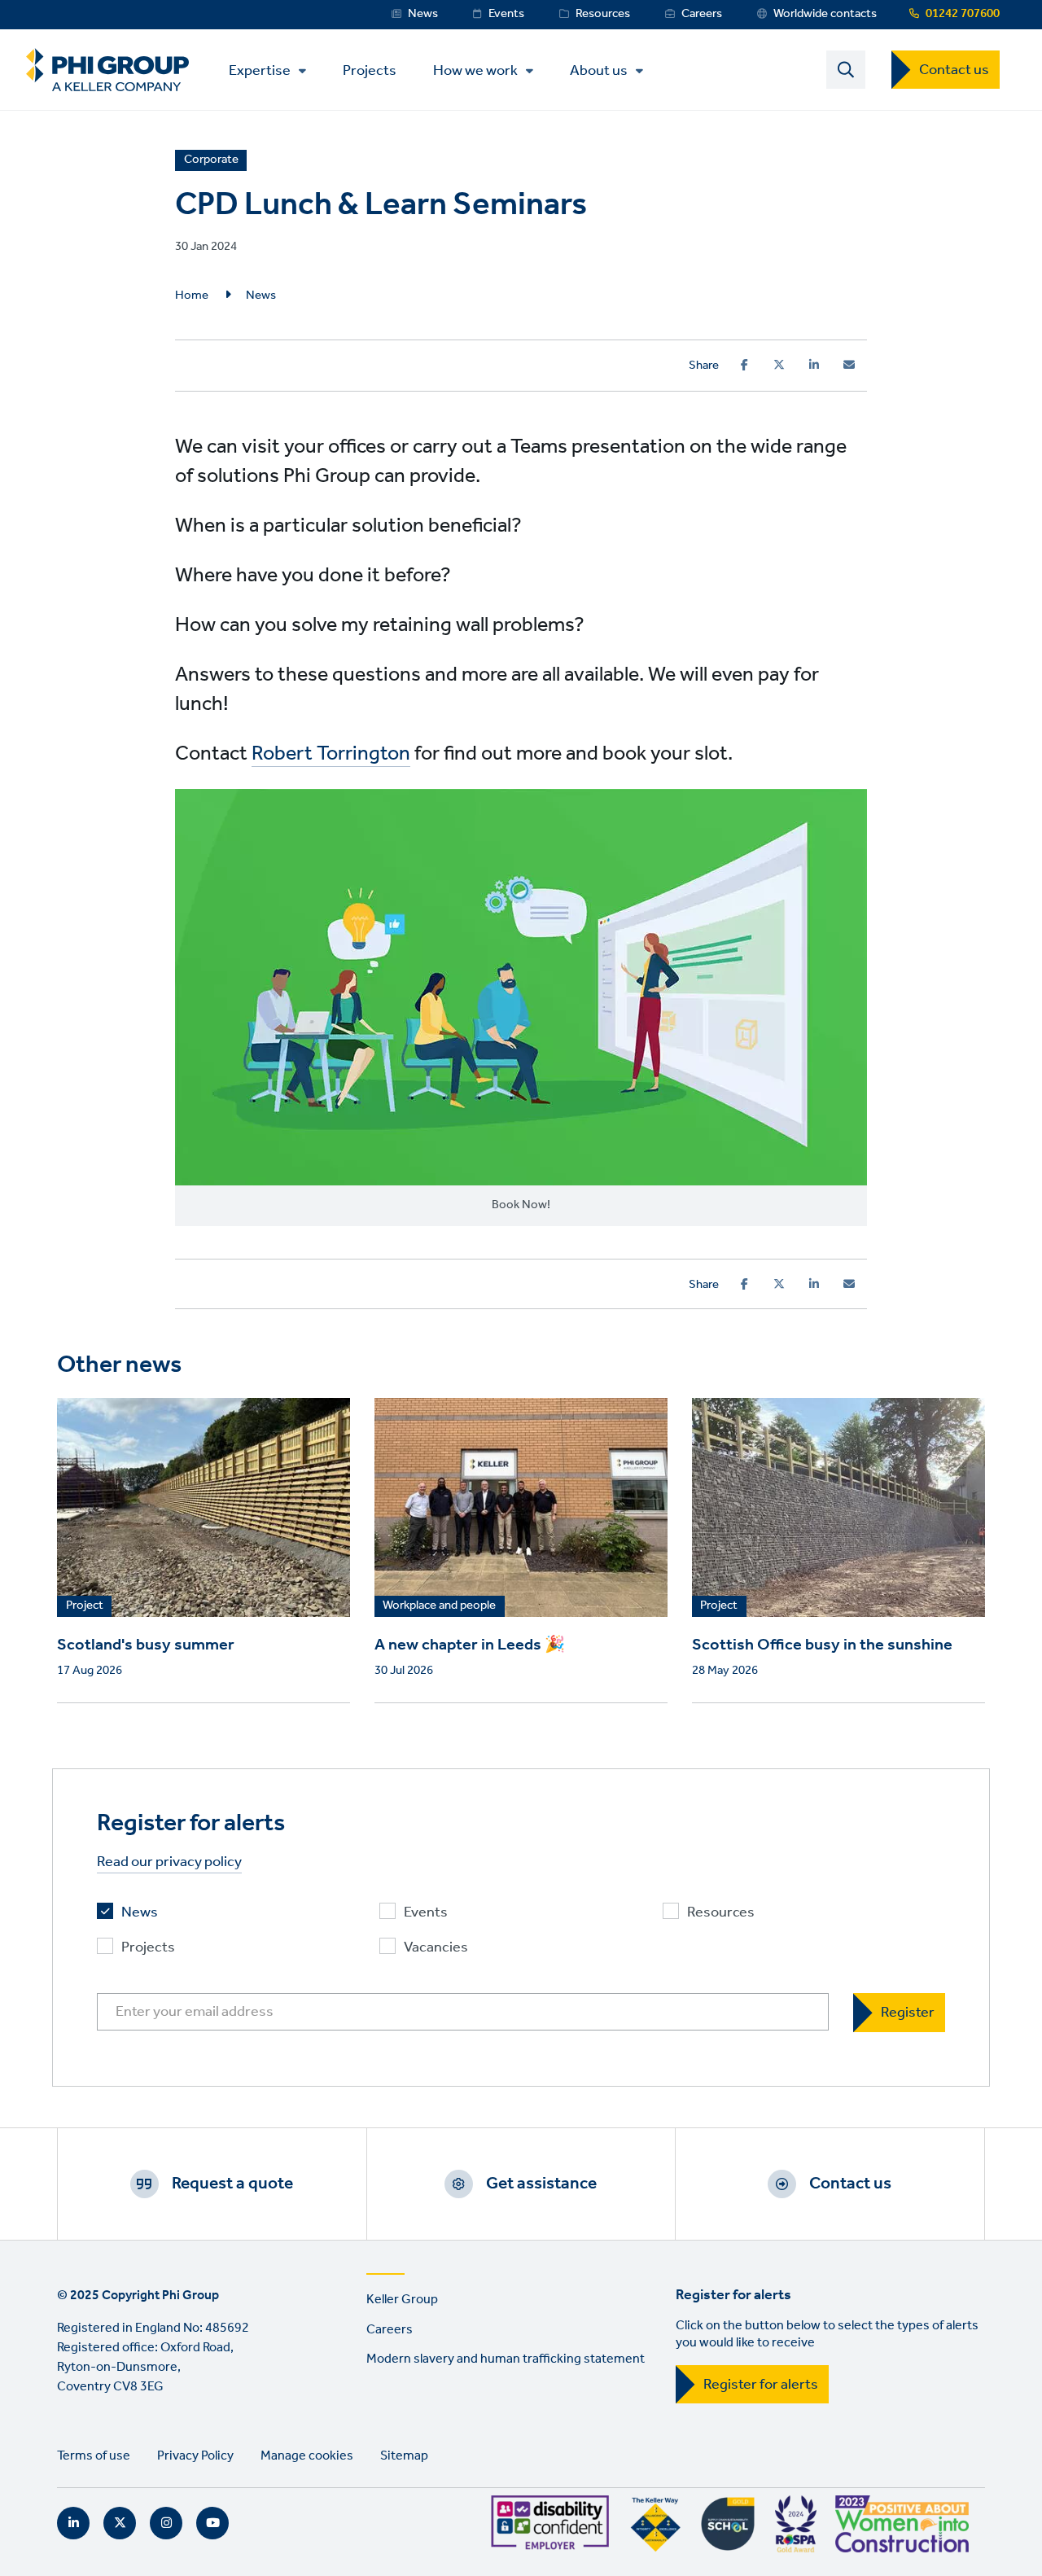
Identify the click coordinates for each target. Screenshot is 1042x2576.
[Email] (849, 365)
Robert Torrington (331, 754)
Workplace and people (439, 1606)
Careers (702, 14)
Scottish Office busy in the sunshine (822, 1645)
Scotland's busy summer (146, 1645)
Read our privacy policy (169, 1862)
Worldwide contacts (825, 14)
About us (599, 71)
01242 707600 (963, 14)
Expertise (260, 71)
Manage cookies (307, 2456)
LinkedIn (73, 2523)
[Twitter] (779, 365)
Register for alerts (761, 2385)
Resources (603, 14)
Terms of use (94, 2456)
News (423, 14)
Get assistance (541, 2184)
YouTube (212, 2523)
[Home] (107, 70)
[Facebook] (744, 365)
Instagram (166, 2523)
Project (85, 1606)
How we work (475, 71)
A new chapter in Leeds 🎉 (470, 1645)
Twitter (120, 2523)
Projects (370, 70)
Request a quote (232, 2184)
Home (192, 296)
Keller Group (402, 2300)
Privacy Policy (195, 2456)
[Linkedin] (814, 365)
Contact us (954, 70)
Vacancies (436, 1948)
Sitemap (404, 2456)
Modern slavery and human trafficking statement (506, 2359)
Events (506, 14)
